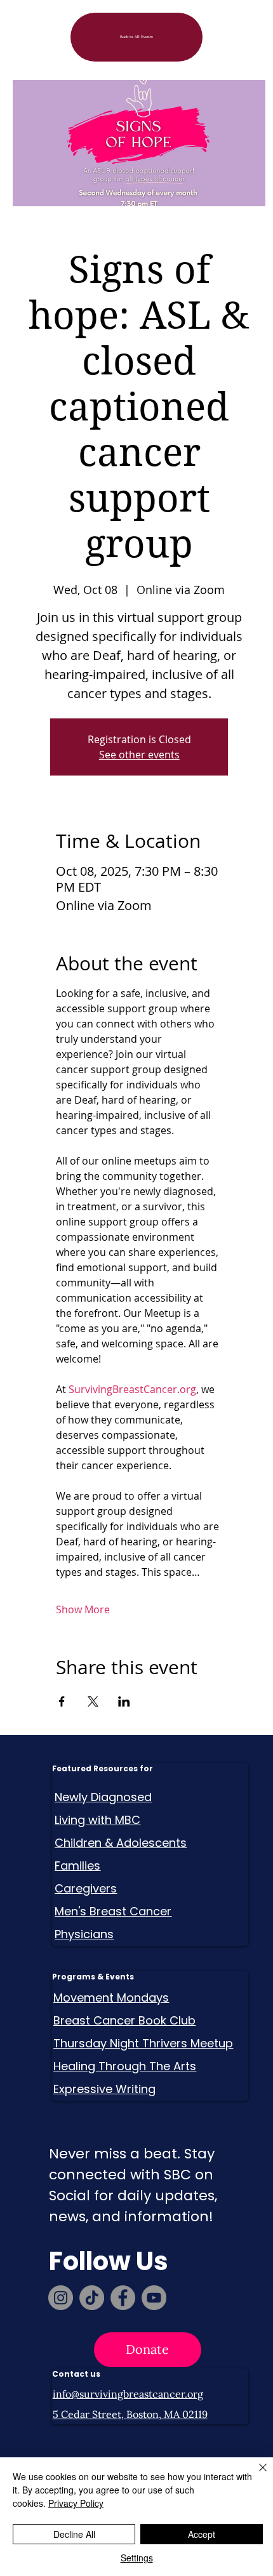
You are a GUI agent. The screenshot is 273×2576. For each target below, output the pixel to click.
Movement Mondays (111, 1998)
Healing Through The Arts (125, 2066)
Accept (202, 2534)
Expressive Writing (104, 2089)
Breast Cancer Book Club (124, 2020)
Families (77, 1866)
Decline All (74, 2534)
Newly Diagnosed (103, 1797)
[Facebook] (123, 2298)
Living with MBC (97, 1820)
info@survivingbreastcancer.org (128, 2394)
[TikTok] (92, 2298)
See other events (139, 755)
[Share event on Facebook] (62, 1701)
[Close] (255, 2475)
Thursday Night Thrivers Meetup (143, 2043)
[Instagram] (61, 2298)
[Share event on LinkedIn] (124, 1701)
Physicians (84, 1934)
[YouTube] (154, 2298)
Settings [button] (137, 2558)
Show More (83, 1609)
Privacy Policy (76, 2503)
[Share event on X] (93, 1701)
